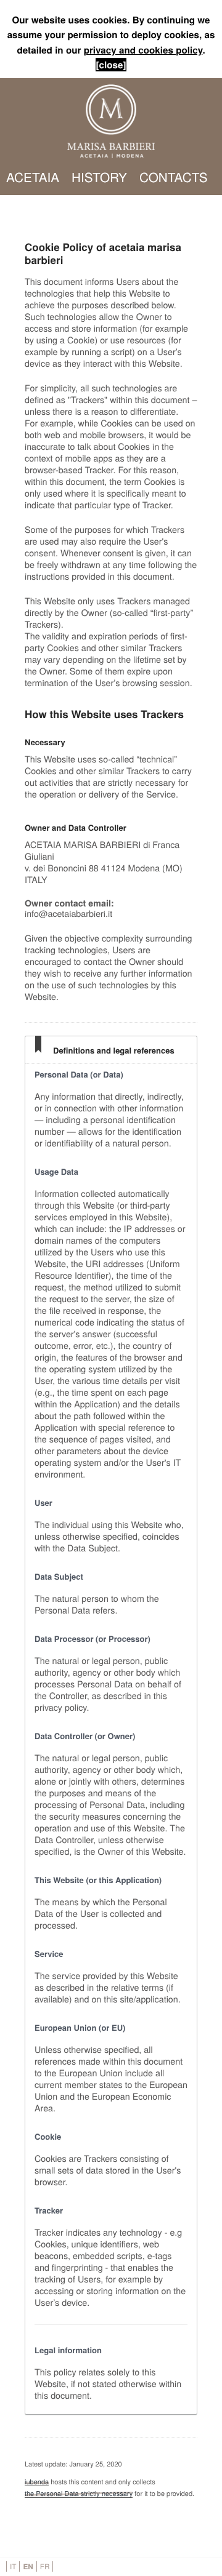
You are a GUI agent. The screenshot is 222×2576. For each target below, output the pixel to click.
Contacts (174, 177)
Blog (125, 214)
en (28, 2566)
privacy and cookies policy (143, 50)
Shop (173, 214)
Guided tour (51, 214)
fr (45, 2566)
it (13, 2566)
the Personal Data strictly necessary (79, 2494)
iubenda (37, 2482)
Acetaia (33, 177)
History (99, 177)
